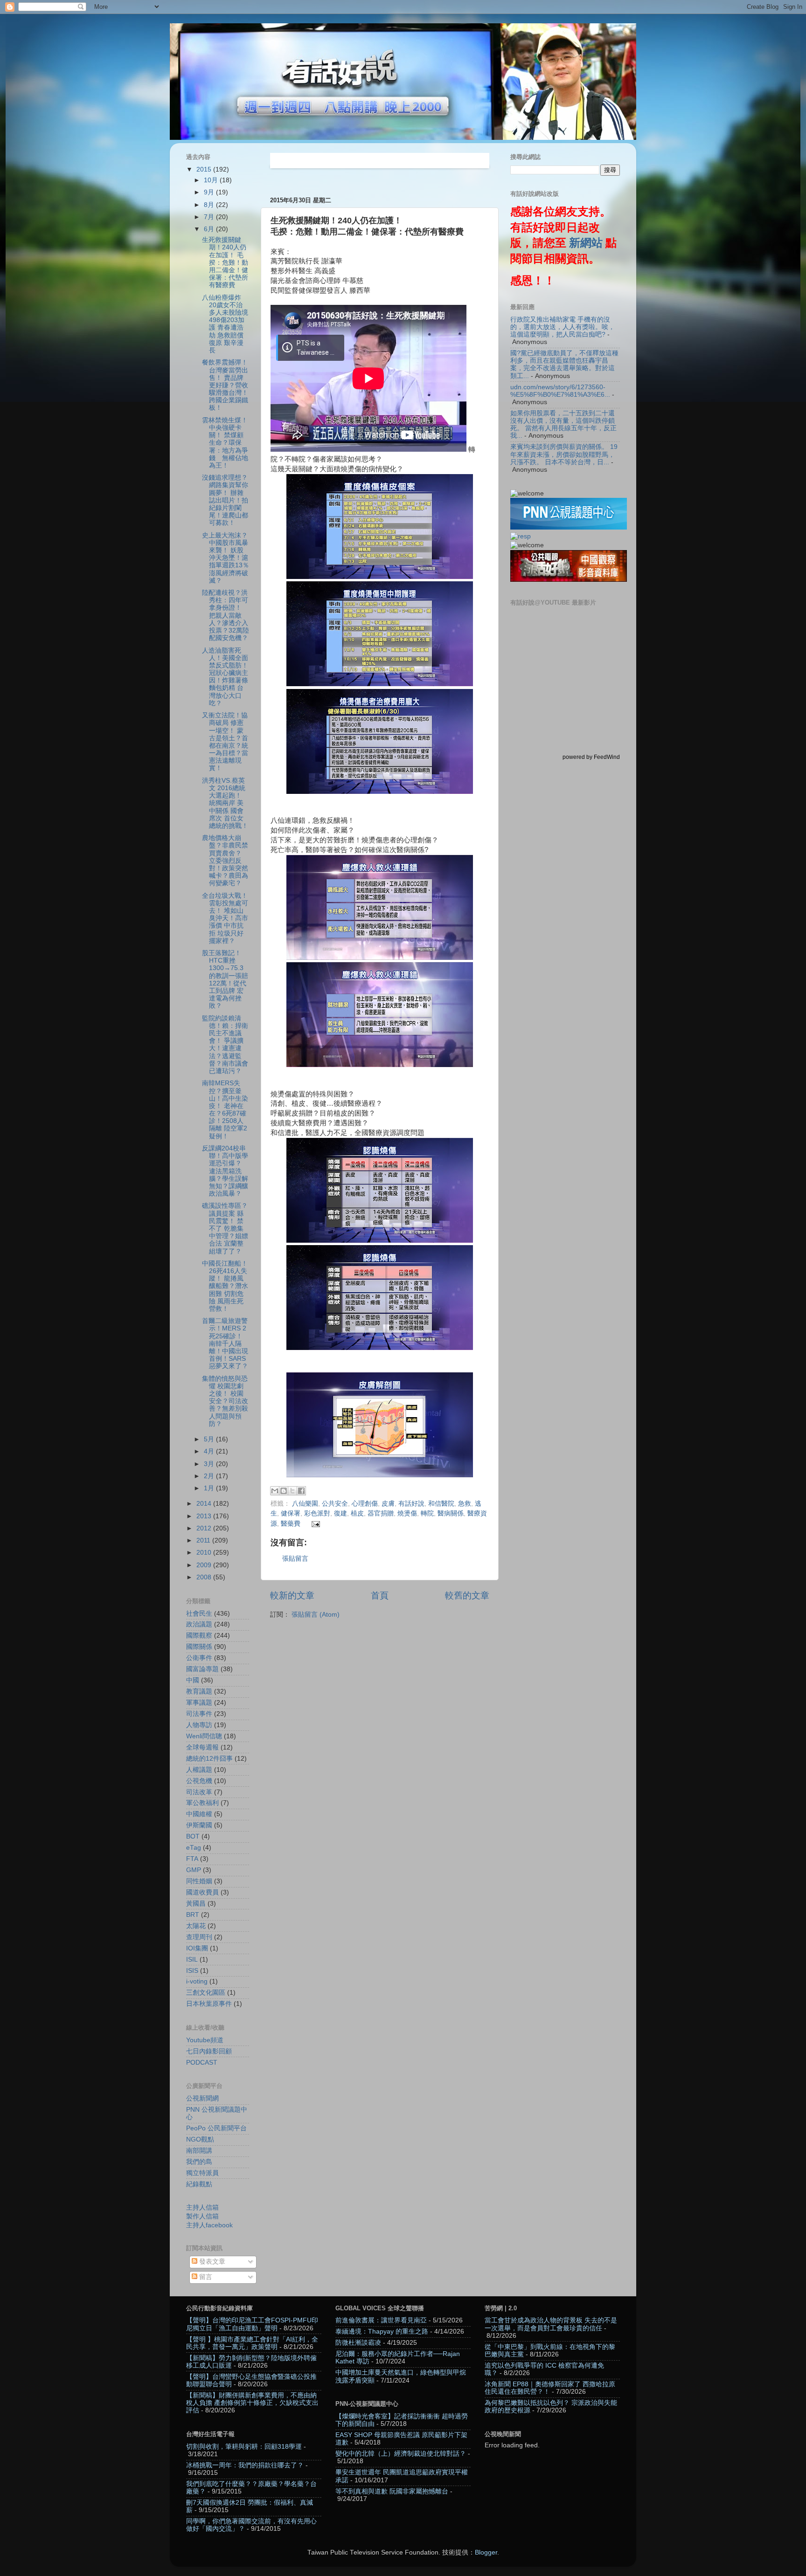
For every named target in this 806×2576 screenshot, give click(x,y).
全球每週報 (202, 1747)
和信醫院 (441, 1504)
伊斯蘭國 (199, 1825)
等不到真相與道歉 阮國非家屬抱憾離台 (392, 2491)
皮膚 (388, 1504)
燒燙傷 (407, 1513)
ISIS (192, 1971)
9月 (210, 192)
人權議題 (199, 1770)
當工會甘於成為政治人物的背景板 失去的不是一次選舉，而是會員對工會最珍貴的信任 (551, 2324)
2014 (205, 1504)
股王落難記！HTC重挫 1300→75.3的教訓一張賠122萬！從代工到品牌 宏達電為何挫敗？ (225, 979)
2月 (210, 1476)
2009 (205, 1565)
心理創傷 (365, 1504)
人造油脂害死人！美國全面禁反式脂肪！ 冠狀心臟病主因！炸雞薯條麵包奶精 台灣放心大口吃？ (225, 677)
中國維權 (199, 1814)
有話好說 (411, 1504)
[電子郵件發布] (315, 1524)
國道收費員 (202, 1892)
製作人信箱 (202, 2216)
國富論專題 (202, 1669)
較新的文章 (292, 1595)
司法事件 (199, 1714)
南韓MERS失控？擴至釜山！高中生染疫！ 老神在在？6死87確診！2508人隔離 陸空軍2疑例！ (225, 1109)
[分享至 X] (292, 1491)
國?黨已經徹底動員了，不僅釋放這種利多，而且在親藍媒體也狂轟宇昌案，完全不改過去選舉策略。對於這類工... (564, 365)
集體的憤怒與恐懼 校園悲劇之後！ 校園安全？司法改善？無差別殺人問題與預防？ (225, 1401)
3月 (210, 1464)
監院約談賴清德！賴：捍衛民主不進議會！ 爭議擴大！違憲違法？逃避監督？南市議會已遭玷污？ (225, 1045)
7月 (210, 217)
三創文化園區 (206, 1993)
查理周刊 (199, 1937)
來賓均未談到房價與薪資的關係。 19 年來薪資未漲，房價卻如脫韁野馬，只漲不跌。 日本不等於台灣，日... (564, 454)
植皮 (357, 1513)
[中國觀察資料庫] (569, 580)
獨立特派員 (202, 2173)
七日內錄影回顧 (209, 2051)
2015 (205, 169)
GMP (194, 1870)
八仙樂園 (305, 1504)
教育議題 (199, 1691)
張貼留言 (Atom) (316, 1615)
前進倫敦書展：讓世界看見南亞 (381, 2320)
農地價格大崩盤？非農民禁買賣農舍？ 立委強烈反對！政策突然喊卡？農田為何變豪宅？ (225, 861)
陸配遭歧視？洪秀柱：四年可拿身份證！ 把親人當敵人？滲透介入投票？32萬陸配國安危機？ (226, 615)
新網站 (586, 243)
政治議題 (199, 1624)
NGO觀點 (200, 2139)
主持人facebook (209, 2225)
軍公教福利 (202, 1803)
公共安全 (335, 1504)
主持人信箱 (202, 2208)
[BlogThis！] (284, 1491)
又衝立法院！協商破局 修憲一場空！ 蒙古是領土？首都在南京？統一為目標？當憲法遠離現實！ (225, 742)
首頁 (380, 1595)
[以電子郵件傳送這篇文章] (275, 1491)
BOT (193, 1836)
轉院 (427, 1513)
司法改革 (199, 1792)
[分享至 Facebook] (301, 1491)
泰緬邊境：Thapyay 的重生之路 (382, 2331)
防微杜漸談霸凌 (358, 2343)
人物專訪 (199, 1725)
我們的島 (199, 2162)
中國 (193, 1680)
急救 (465, 1504)
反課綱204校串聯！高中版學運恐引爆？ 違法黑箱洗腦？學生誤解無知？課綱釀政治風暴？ (225, 1171)
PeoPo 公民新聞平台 (216, 2128)
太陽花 (196, 1926)
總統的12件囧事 (209, 1759)
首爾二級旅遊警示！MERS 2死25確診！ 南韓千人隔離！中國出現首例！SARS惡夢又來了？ (225, 1343)
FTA (192, 1859)
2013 (205, 1516)
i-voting (197, 1981)
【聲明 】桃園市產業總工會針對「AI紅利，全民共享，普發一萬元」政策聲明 (252, 2343)
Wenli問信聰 (204, 1736)
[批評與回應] (521, 536)
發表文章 (211, 2262)
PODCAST (202, 2063)
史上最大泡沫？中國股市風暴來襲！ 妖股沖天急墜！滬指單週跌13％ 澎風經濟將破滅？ (226, 558)
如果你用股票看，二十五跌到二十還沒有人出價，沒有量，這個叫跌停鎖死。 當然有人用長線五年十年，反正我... (563, 425)
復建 (340, 1513)
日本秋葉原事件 (209, 2004)
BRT (193, 1915)
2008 (205, 1577)
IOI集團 (197, 1948)
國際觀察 (199, 1636)
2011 (204, 1540)
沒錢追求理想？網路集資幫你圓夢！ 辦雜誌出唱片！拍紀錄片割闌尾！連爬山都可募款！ (225, 500)
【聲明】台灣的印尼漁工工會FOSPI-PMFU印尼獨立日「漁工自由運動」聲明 (252, 2324)
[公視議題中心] (569, 527)
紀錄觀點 (199, 2184)
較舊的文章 (467, 1595)
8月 (210, 205)
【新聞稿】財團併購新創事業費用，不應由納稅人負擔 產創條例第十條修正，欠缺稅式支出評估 (252, 2403)
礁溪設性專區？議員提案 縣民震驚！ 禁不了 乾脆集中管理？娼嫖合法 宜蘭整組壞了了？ (225, 1228)
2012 (205, 1528)
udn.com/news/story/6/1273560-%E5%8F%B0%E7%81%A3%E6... (560, 391)
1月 (210, 1488)
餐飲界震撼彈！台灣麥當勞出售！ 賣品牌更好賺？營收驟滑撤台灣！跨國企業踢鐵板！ (225, 385)
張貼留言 (295, 1559)
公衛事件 (199, 1658)
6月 (210, 229)
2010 (205, 1553)
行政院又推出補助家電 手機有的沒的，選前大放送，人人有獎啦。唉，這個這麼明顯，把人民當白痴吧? (563, 327)
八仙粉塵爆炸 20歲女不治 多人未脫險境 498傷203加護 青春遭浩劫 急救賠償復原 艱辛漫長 (225, 324)
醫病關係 (451, 1513)
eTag (194, 1848)
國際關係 (199, 1647)
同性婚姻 (199, 1881)
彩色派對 (317, 1513)
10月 (212, 180)
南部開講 (199, 2151)
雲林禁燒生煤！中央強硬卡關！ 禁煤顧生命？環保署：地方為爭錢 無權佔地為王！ (225, 443)
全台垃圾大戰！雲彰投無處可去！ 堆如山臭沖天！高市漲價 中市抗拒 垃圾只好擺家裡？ (225, 918)
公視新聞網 (202, 2098)
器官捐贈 (381, 1513)
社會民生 (199, 1614)
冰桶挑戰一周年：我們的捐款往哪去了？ (245, 2465)
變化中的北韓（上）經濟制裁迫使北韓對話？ (401, 2454)
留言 (205, 2277)
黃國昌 (196, 1904)
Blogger (486, 2552)
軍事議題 (199, 1703)
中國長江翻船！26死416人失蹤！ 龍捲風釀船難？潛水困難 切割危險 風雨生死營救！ (225, 1286)
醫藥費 (291, 1524)
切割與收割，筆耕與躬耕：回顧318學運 (244, 2447)
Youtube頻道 (205, 2040)
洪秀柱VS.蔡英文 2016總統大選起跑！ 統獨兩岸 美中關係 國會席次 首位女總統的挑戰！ (225, 803)
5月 (210, 1439)
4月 (210, 1451)
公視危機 (199, 1781)
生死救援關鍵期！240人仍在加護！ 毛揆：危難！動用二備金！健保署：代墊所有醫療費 (225, 262)
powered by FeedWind (591, 757)
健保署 (291, 1513)
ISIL (192, 1960)
